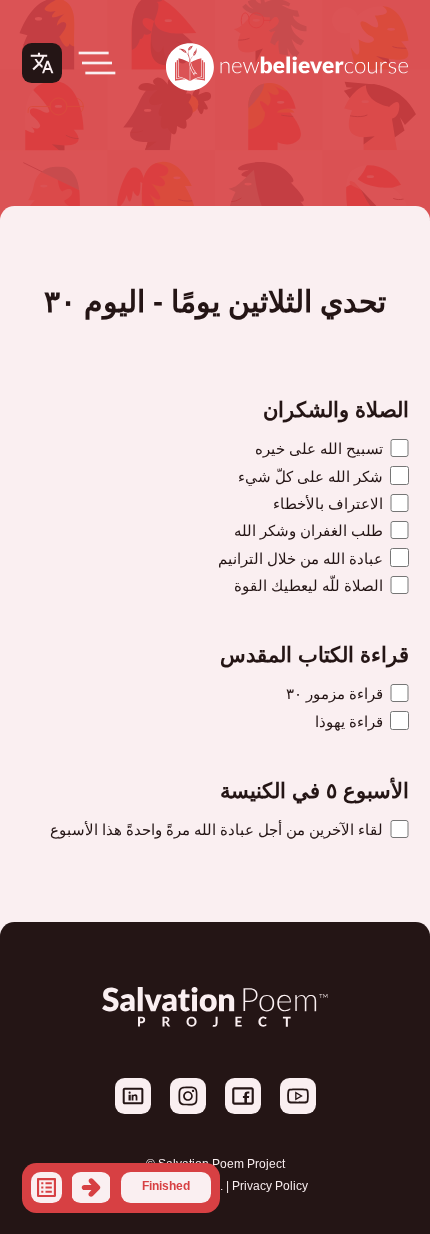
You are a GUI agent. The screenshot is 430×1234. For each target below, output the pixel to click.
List (46, 1187)
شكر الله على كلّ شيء (312, 476)
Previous (91, 1187)
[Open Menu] (97, 63)
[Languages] (42, 63)
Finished (166, 1186)
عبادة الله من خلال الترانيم (302, 558)
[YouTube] (296, 1110)
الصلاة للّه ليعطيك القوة (310, 585)
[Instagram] (186, 1110)
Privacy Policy (270, 1186)
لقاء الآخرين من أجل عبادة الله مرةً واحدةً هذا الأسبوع (218, 829)
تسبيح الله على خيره (321, 448)
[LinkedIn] (133, 1110)
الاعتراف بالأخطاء (330, 503)
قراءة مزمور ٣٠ (336, 693)
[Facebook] (241, 1110)
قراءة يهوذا (351, 721)
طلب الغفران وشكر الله (310, 530)
